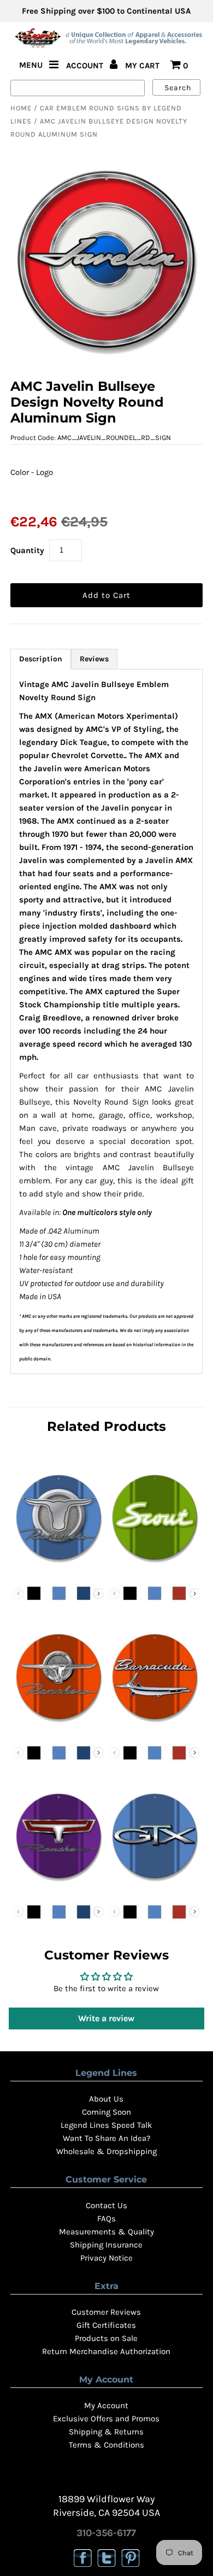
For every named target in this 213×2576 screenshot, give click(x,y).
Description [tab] (41, 659)
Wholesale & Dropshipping (106, 2151)
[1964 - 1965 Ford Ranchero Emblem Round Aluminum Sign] (58, 1731)
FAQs (106, 2219)
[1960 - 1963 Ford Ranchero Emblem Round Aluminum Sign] (58, 1571)
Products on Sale (106, 2338)
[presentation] (99, 1594)
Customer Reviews (106, 2312)
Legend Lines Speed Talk (106, 2125)
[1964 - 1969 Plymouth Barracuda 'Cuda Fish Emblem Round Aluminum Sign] (155, 1731)
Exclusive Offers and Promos (106, 2419)
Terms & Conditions (106, 2445)
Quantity (27, 550)
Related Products (106, 1426)
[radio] (21, 495)
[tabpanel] (106, 1022)
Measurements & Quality (106, 2232)
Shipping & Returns (106, 2432)
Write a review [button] (106, 2018)
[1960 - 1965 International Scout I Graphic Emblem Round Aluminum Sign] (155, 1571)
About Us (106, 2099)
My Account (106, 2405)
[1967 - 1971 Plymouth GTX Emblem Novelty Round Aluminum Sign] (155, 1890)
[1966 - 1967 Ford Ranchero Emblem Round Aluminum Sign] (58, 1890)
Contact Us (106, 2205)
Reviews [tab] (94, 659)
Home (21, 108)
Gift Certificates (106, 2325)
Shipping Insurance (106, 2245)
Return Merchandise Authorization (106, 2351)
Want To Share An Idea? (106, 2138)
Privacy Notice (106, 2258)
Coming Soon (106, 2112)
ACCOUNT (86, 66)
